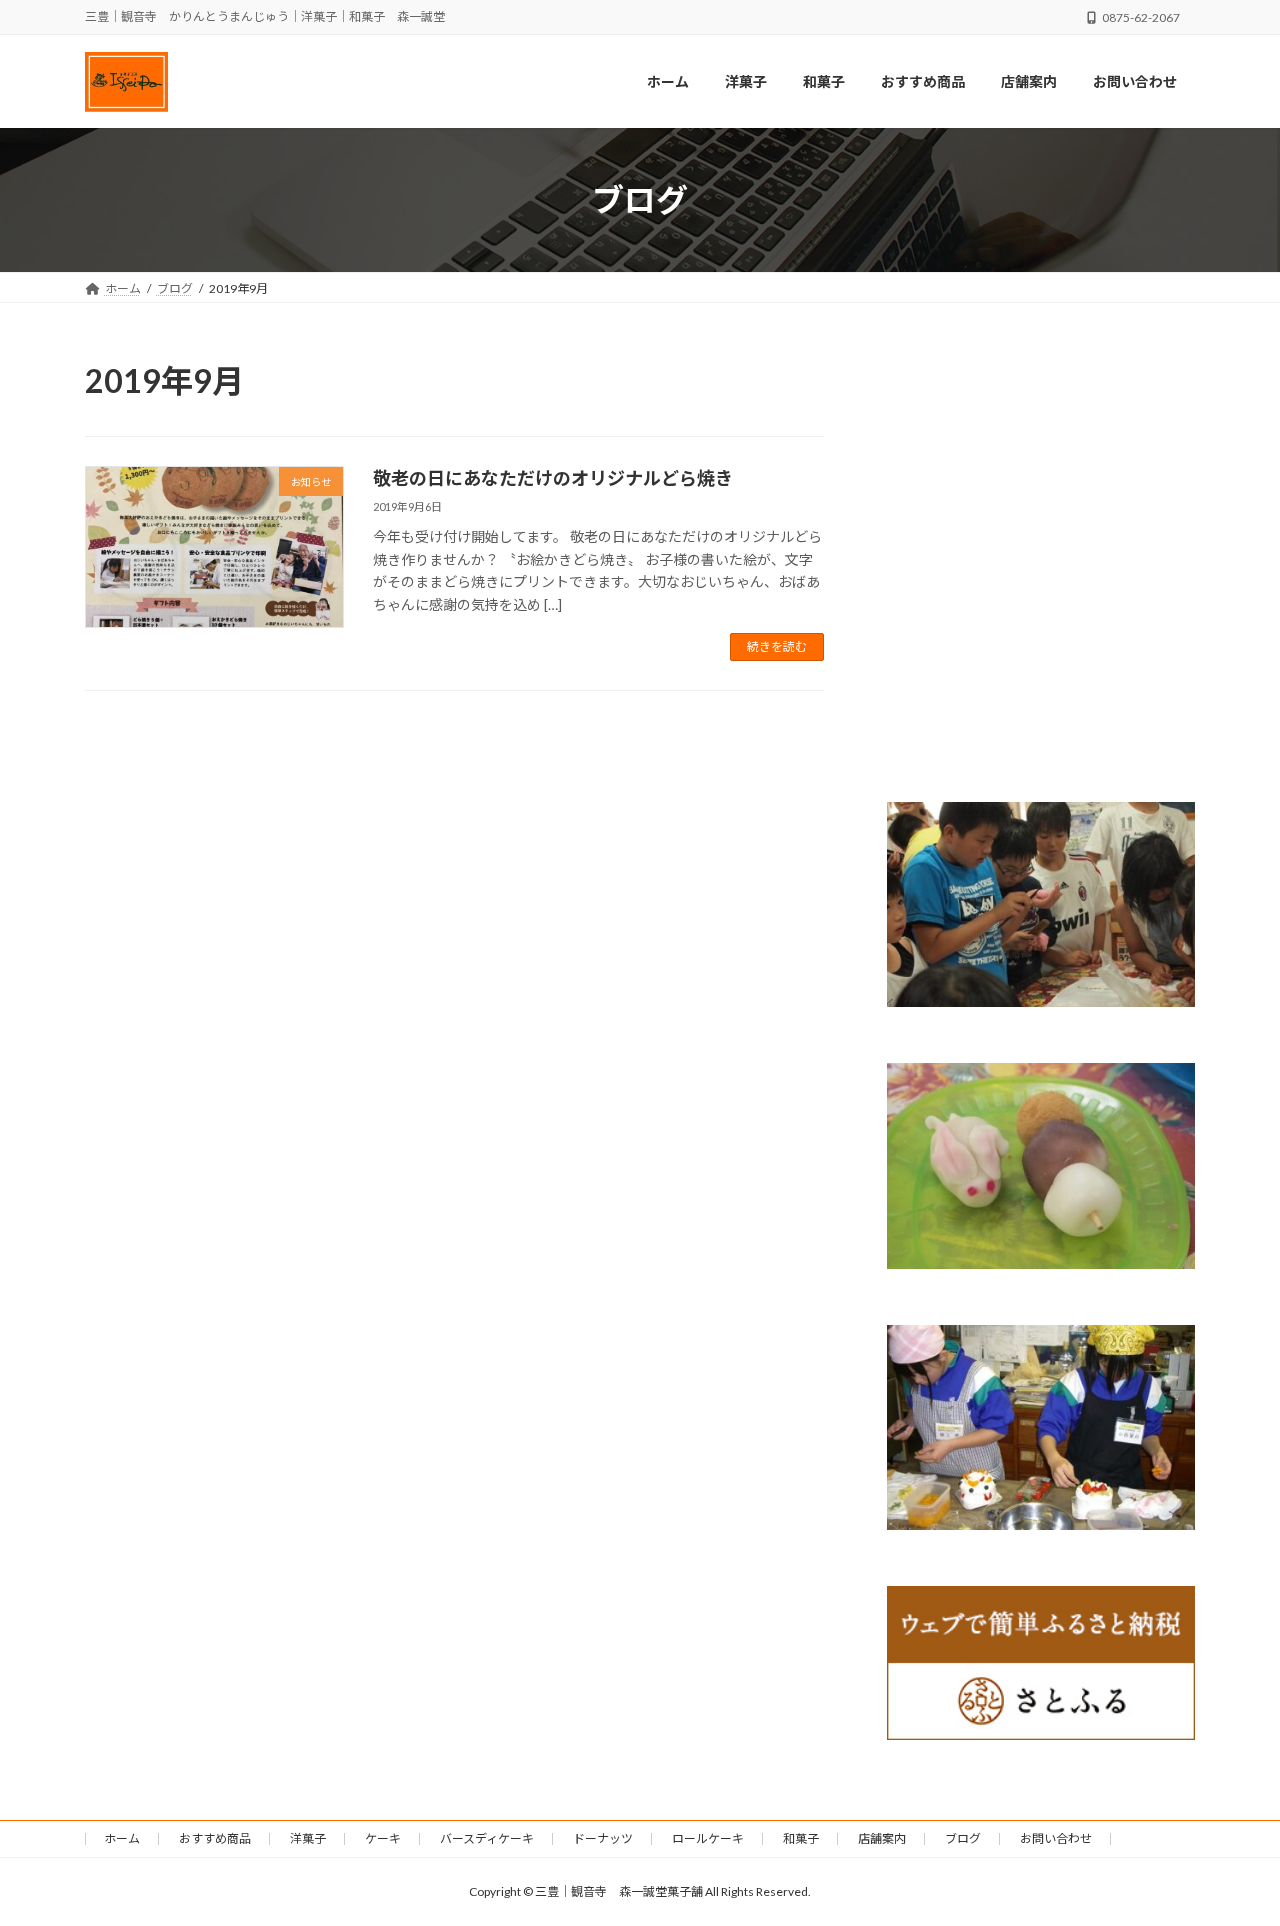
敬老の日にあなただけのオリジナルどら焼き (553, 478)
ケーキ (383, 1838)
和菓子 (801, 1838)
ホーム (122, 1838)
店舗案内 (882, 1838)
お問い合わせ (1056, 1838)
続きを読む (777, 646)
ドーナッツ (603, 1838)
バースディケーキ (487, 1838)
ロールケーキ (708, 1838)
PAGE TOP (1230, 1849)
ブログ (963, 1838)
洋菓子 (308, 1838)
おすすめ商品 (215, 1838)
